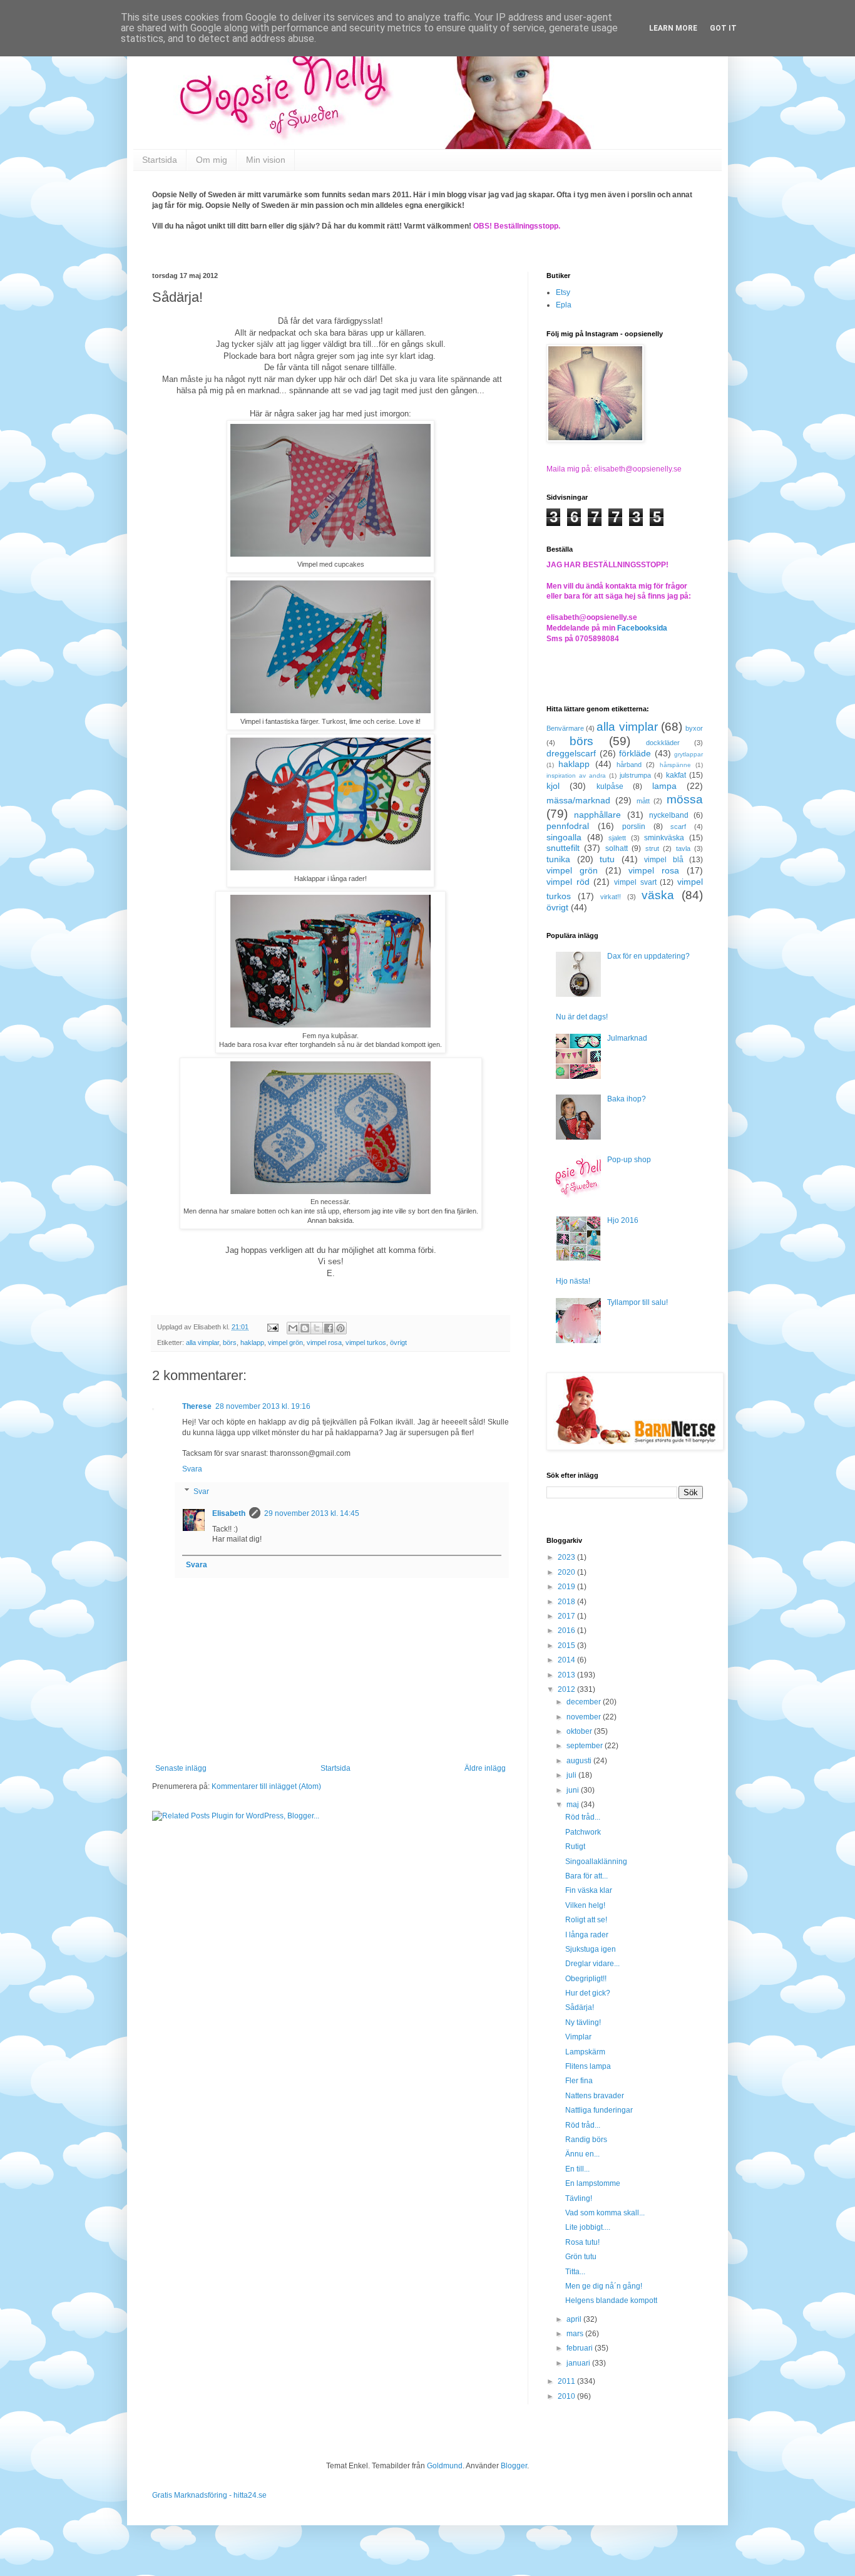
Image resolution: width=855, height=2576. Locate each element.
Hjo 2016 (623, 1220)
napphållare (597, 815)
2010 (567, 2396)
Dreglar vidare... (592, 1964)
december (585, 1702)
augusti (580, 1761)
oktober (580, 1731)
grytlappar (689, 754)
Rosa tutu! (582, 2242)
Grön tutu (581, 2257)
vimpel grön (285, 1342)
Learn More (673, 28)
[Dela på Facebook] (329, 1328)
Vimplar (578, 2037)
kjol (553, 786)
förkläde (635, 753)
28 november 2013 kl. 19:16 (263, 1406)
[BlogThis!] (305, 1328)
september (586, 1746)
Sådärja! (580, 2007)
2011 (567, 2381)
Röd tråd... (583, 1817)
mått (643, 801)
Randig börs (586, 2140)
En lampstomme (593, 2183)
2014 (567, 1660)
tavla (683, 848)
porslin (634, 827)
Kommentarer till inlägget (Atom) (266, 1786)
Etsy (563, 292)
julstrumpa (635, 775)
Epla (564, 305)
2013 (567, 1675)
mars (576, 2334)
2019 (567, 1587)
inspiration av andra (576, 775)
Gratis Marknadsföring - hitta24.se (209, 2495)
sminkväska (664, 838)
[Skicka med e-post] (293, 1328)
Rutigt (575, 1847)
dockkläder (663, 743)
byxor (694, 728)
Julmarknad (627, 1038)
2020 (567, 1572)
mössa (685, 799)
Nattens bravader (595, 2096)
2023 (567, 1557)
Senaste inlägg (181, 1768)
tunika (558, 859)
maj (574, 1805)
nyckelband (669, 815)
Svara (192, 1469)
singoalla (564, 837)
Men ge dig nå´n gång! (604, 2286)
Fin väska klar (589, 1890)
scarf (678, 827)
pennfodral (568, 826)
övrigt (398, 1342)
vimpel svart (635, 882)
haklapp (252, 1342)
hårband (629, 765)
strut (652, 848)
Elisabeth (229, 1513)
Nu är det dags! (582, 1017)
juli (572, 1775)
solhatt (617, 848)
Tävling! (579, 2198)
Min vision (266, 160)
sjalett (617, 838)
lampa (664, 786)
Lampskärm (585, 2052)
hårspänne (675, 765)
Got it (723, 28)
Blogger (514, 2466)
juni (574, 1790)
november (585, 1717)
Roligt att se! (586, 1920)
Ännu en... (582, 2154)
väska (658, 895)
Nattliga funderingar (599, 2110)
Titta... (575, 2272)
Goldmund (445, 2466)
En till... (577, 2169)
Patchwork (583, 1832)
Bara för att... (586, 1876)
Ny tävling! (583, 2022)
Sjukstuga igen (591, 1949)
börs (230, 1342)
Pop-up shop (629, 1160)
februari (581, 2348)
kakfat (676, 775)
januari (579, 2363)
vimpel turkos (366, 1342)
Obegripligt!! (586, 1979)
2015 (567, 1646)
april (575, 2319)
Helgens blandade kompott (611, 2300)
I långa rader (587, 1935)
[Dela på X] (317, 1328)
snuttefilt (563, 848)
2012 (567, 1689)
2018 (567, 1602)
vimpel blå (664, 860)
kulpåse (610, 786)
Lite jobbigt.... (588, 2227)
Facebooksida (642, 628)
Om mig (212, 160)
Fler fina (579, 2081)
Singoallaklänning (596, 1862)
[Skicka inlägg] (272, 1327)
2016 (567, 1631)
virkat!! (611, 897)
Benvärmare (565, 728)
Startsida (160, 160)
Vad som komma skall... (605, 2213)
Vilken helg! (585, 1905)
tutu (607, 859)
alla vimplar (202, 1342)
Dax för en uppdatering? (648, 956)
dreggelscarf (571, 753)
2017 (567, 1616)
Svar (201, 1492)
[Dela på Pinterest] (340, 1328)
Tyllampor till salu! (637, 1302)
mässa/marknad (578, 800)
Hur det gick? (588, 1993)
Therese (197, 1406)
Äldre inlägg (485, 1768)
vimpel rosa (324, 1342)
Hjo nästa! (573, 1281)
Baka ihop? (627, 1099)
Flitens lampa (588, 2066)
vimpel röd (568, 882)
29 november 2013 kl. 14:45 (312, 1513)
